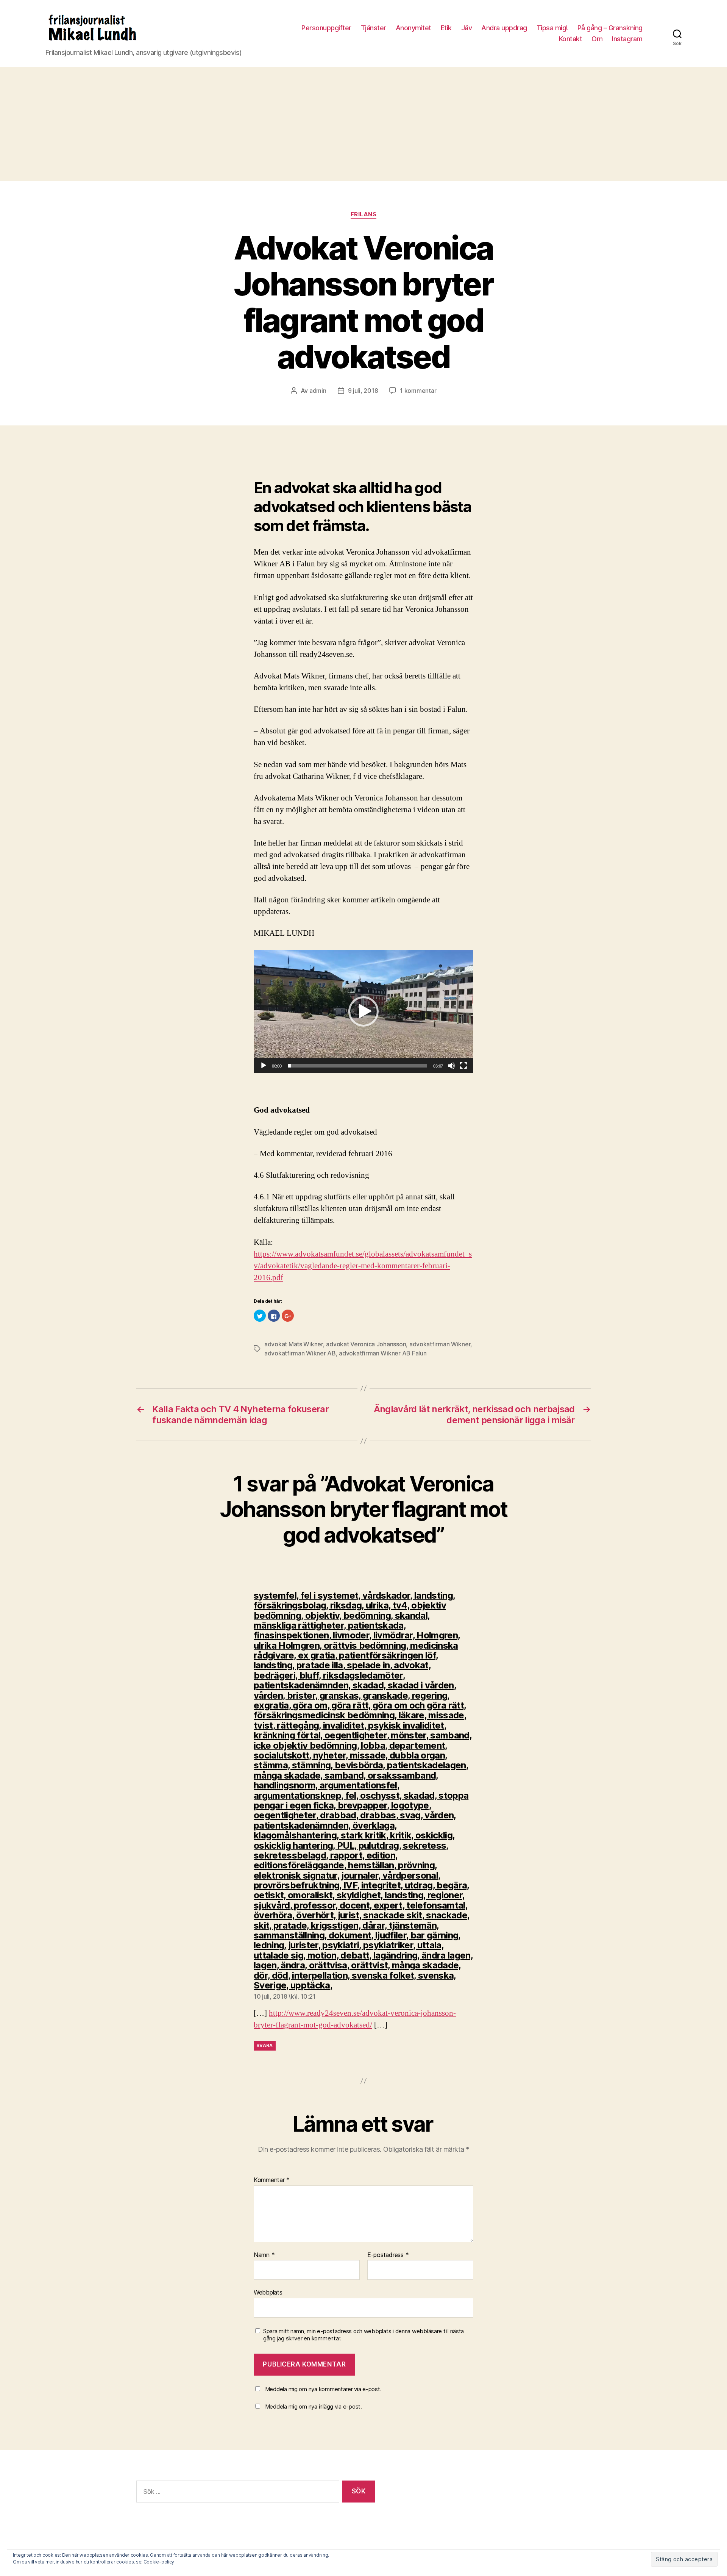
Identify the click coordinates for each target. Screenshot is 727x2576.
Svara (265, 2045)
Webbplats (268, 2292)
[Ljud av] (451, 1066)
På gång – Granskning (610, 28)
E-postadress (388, 2255)
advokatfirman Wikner (440, 1344)
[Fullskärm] (463, 1066)
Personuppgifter (326, 28)
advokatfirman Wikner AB (300, 1353)
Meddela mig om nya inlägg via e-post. (314, 2406)
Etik (446, 28)
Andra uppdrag (504, 28)
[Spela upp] (264, 1066)
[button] (363, 1011)
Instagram (627, 39)
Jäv (467, 28)
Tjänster (374, 28)
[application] (363, 1011)
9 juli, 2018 (363, 391)
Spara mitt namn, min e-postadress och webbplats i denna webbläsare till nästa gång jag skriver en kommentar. (363, 2335)
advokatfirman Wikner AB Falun (383, 1353)
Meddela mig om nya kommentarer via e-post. (323, 2389)
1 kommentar (418, 391)
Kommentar (272, 2180)
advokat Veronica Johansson (366, 1344)
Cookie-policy (159, 2562)
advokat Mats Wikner (294, 1344)
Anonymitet (413, 28)
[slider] (358, 1066)
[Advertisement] (363, 124)
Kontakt (571, 39)
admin (318, 391)
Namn (264, 2255)
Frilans (364, 214)
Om (597, 39)
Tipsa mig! (552, 28)
